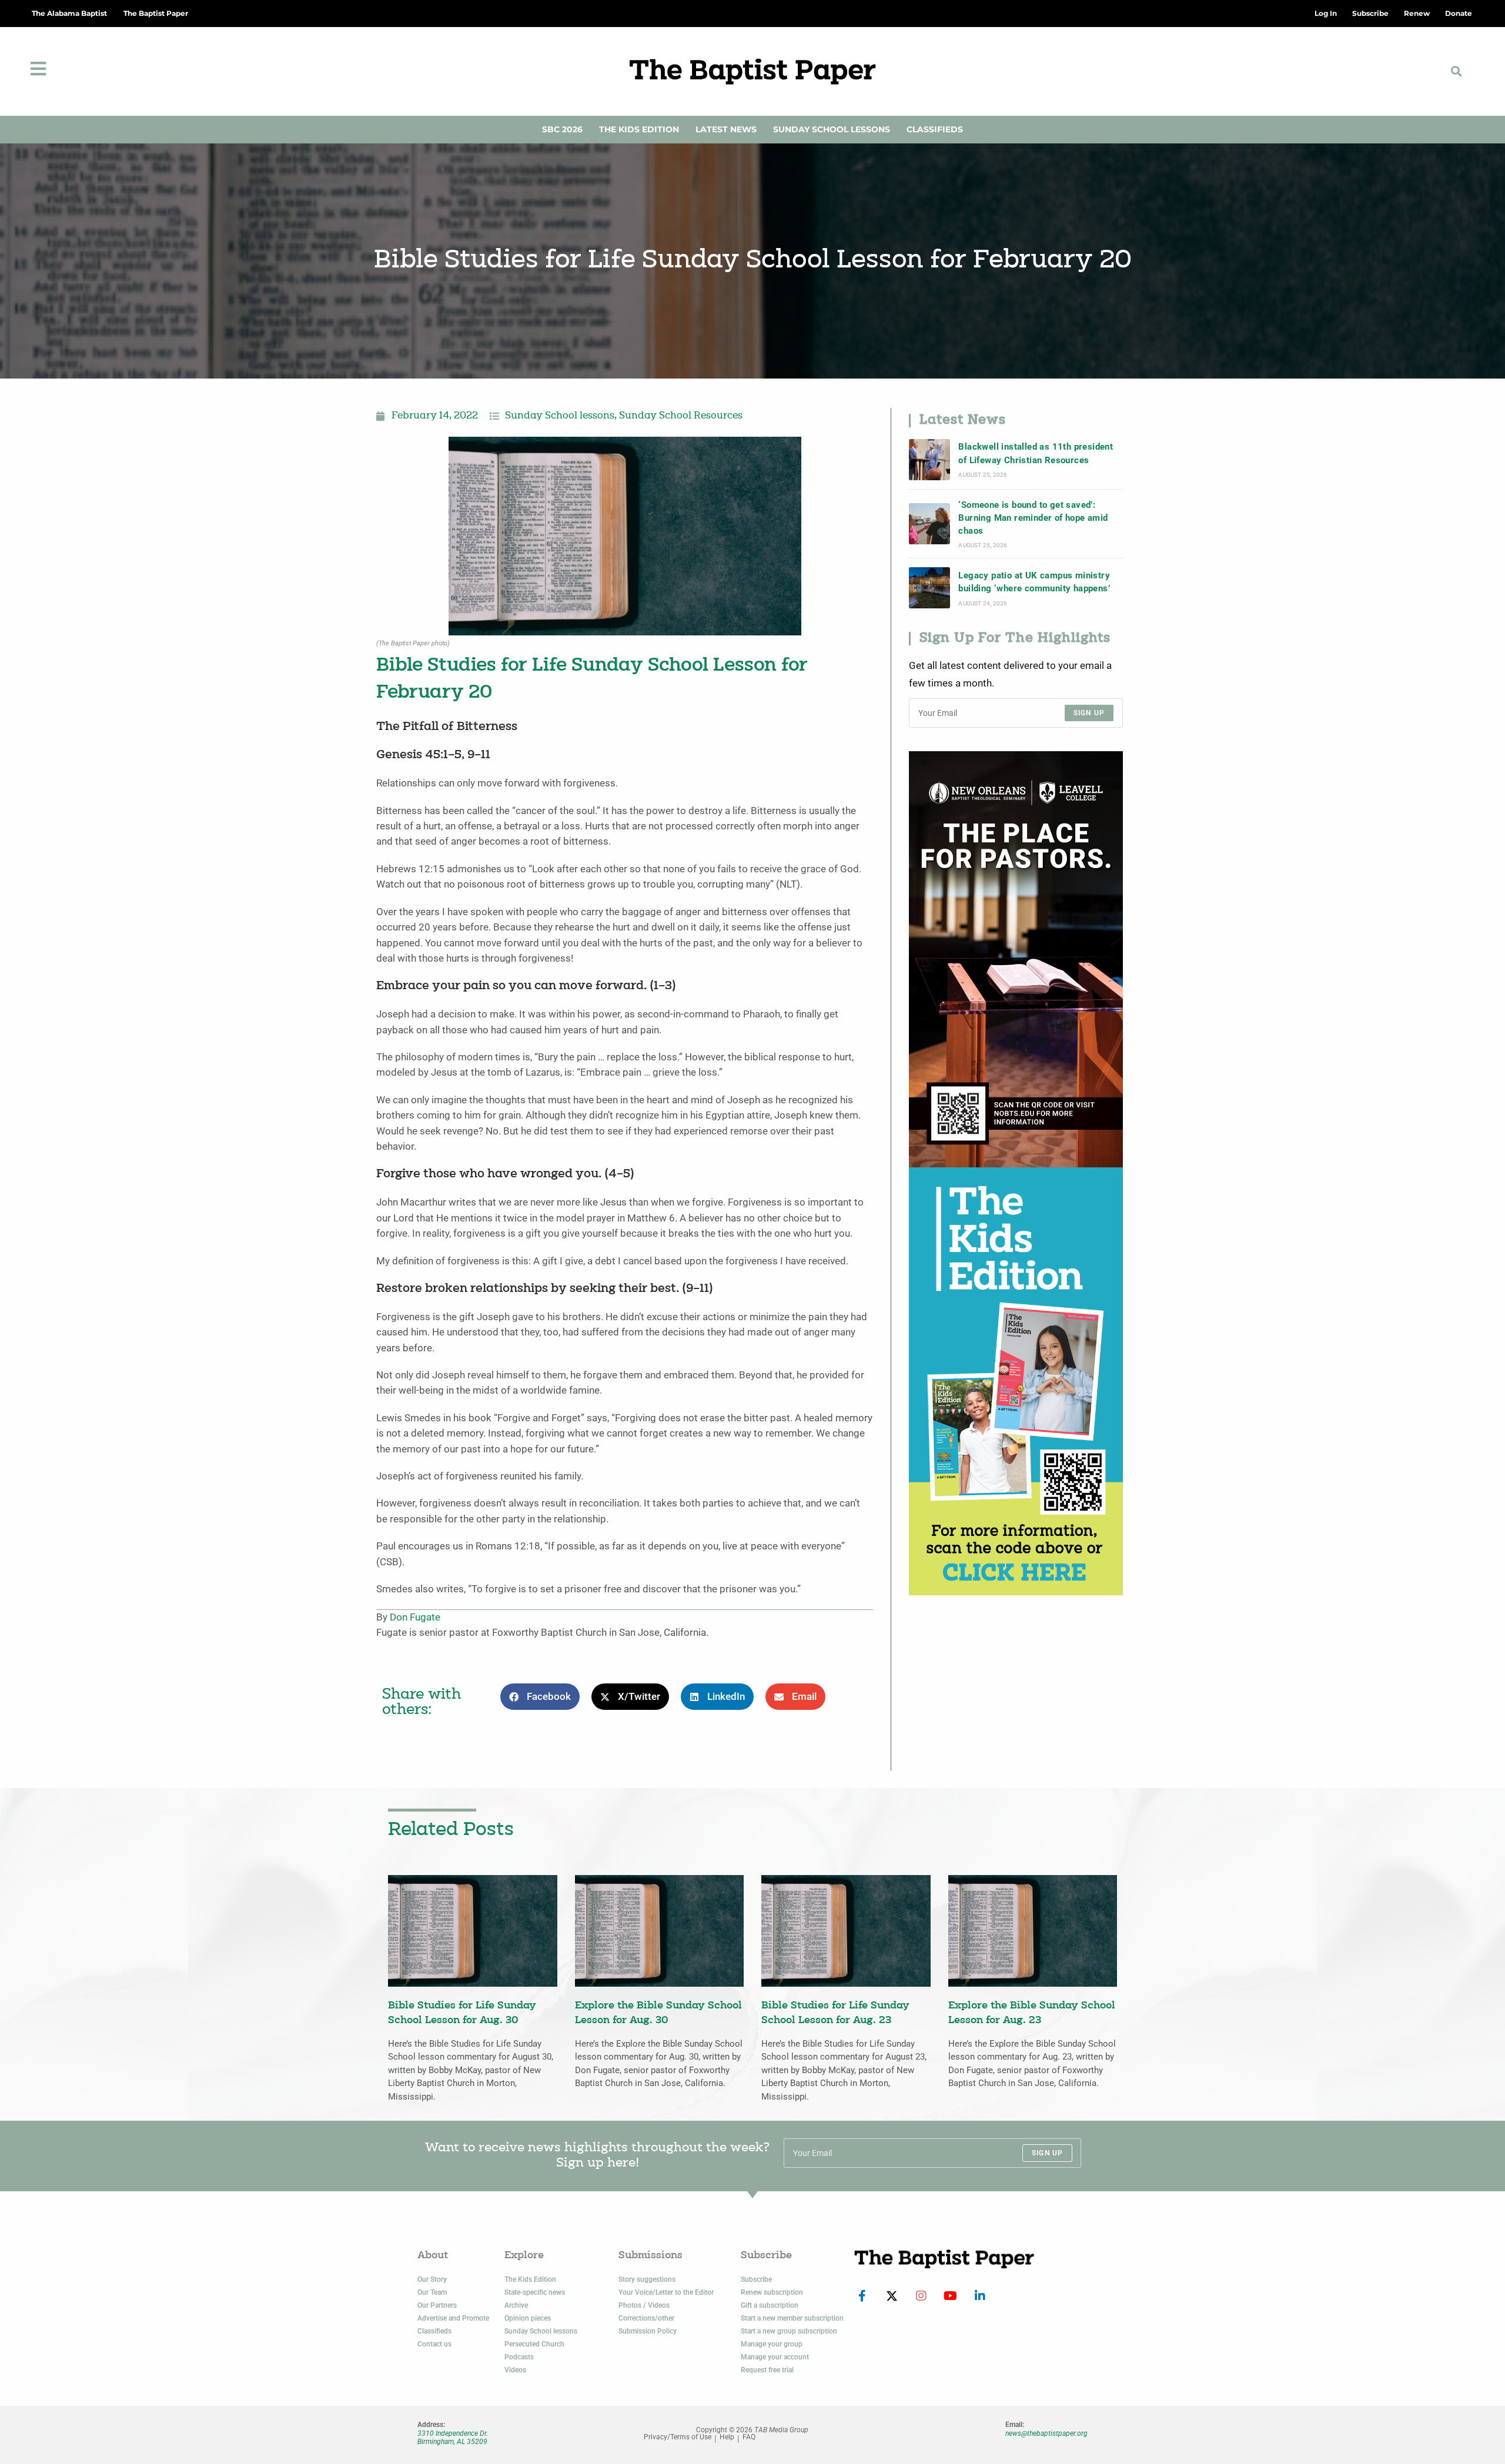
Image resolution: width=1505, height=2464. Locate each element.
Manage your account (775, 2357)
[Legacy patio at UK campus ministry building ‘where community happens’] (929, 588)
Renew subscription (772, 2292)
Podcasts (519, 2357)
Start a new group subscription (789, 2331)
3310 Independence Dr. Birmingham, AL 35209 (453, 2438)
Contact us (434, 2344)
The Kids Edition (639, 129)
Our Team (432, 2292)
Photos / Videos (644, 2305)
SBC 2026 (562, 129)
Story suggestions (647, 2279)
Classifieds (935, 129)
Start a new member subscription (792, 2318)
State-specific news (535, 2292)
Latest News (726, 129)
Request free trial (767, 2370)
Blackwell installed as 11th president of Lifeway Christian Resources (1036, 453)
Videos (515, 2370)
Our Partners (437, 2305)
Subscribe (756, 2279)
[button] (1456, 71)
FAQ (749, 2437)
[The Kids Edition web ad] (1016, 1380)
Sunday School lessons (560, 416)
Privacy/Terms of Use (678, 2437)
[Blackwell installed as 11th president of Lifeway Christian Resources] (929, 460)
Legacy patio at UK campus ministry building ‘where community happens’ (1034, 582)
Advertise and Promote (453, 2318)
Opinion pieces (528, 2318)
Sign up (1089, 713)
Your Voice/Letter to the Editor (666, 2292)
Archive (516, 2305)
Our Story (432, 2279)
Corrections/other (646, 2318)
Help (727, 2437)
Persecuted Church (534, 2344)
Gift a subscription (770, 2305)
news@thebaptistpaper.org (1046, 2433)
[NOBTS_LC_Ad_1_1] (1016, 958)
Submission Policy (648, 2331)
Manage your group (772, 2344)
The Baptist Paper (156, 13)
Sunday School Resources (681, 416)
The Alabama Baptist (69, 13)
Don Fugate (415, 1617)
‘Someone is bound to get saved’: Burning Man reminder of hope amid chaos (1033, 518)
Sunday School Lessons (832, 129)
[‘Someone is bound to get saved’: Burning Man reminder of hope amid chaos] (929, 524)
